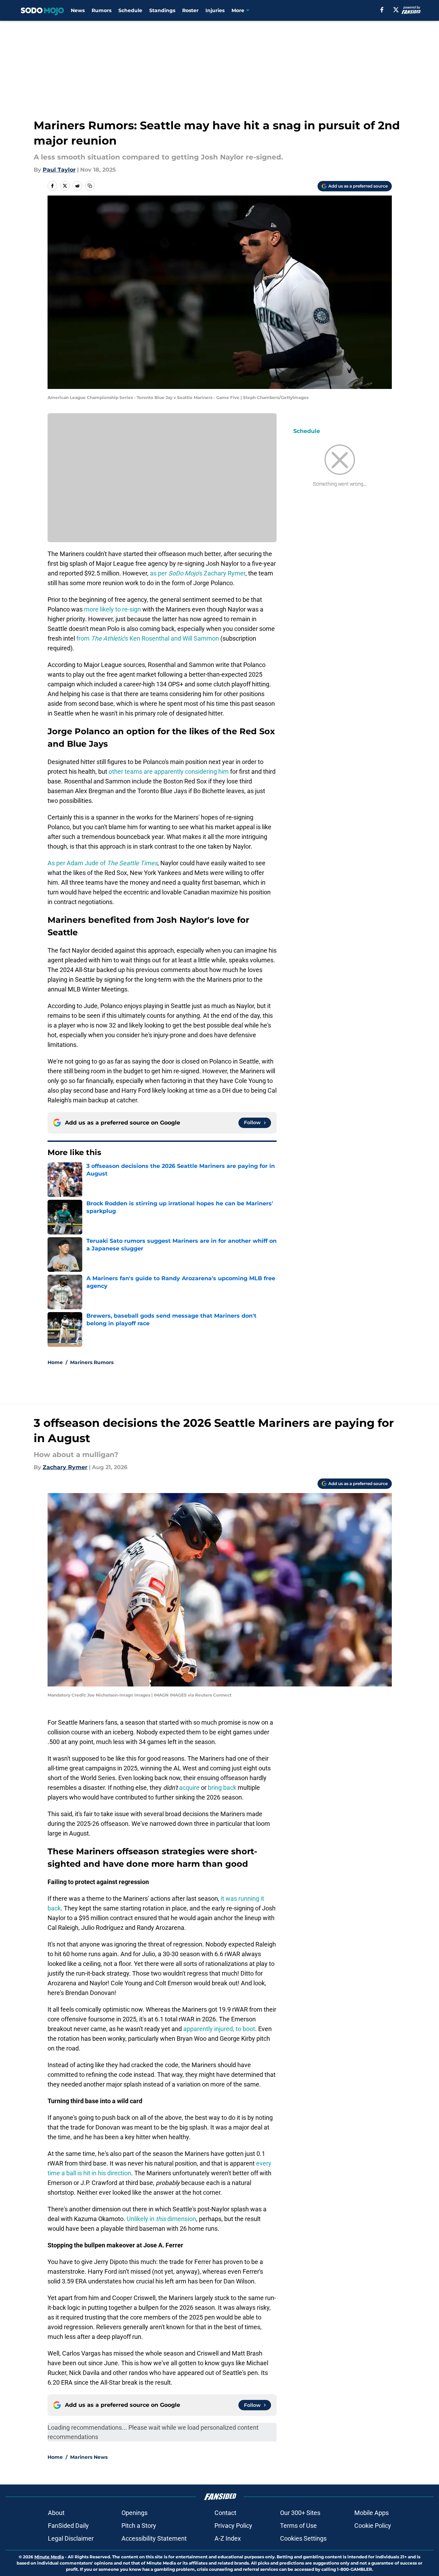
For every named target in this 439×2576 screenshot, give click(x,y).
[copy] (90, 186)
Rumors (102, 10)
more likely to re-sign (112, 609)
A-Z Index (228, 2538)
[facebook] (382, 10)
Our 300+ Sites (300, 2513)
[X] (396, 10)
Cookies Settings (303, 2538)
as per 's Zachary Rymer (198, 573)
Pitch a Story (139, 2526)
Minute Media (49, 2557)
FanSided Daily (68, 2526)
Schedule (130, 10)
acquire (189, 1788)
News (78, 10)
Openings (134, 2513)
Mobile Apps (372, 2513)
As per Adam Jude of (103, 863)
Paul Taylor (59, 170)
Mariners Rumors (92, 1362)
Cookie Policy (373, 2526)
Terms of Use (298, 2526)
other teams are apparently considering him (169, 771)
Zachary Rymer (65, 1467)
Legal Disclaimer (71, 2538)
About (56, 2513)
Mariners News (89, 2457)
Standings (162, 10)
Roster (190, 10)
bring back (222, 1788)
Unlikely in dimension (161, 2219)
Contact (225, 2513)
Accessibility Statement (154, 2538)
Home (55, 1362)
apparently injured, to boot (219, 2029)
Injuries (215, 10)
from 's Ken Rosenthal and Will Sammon (148, 638)
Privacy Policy (233, 2526)
